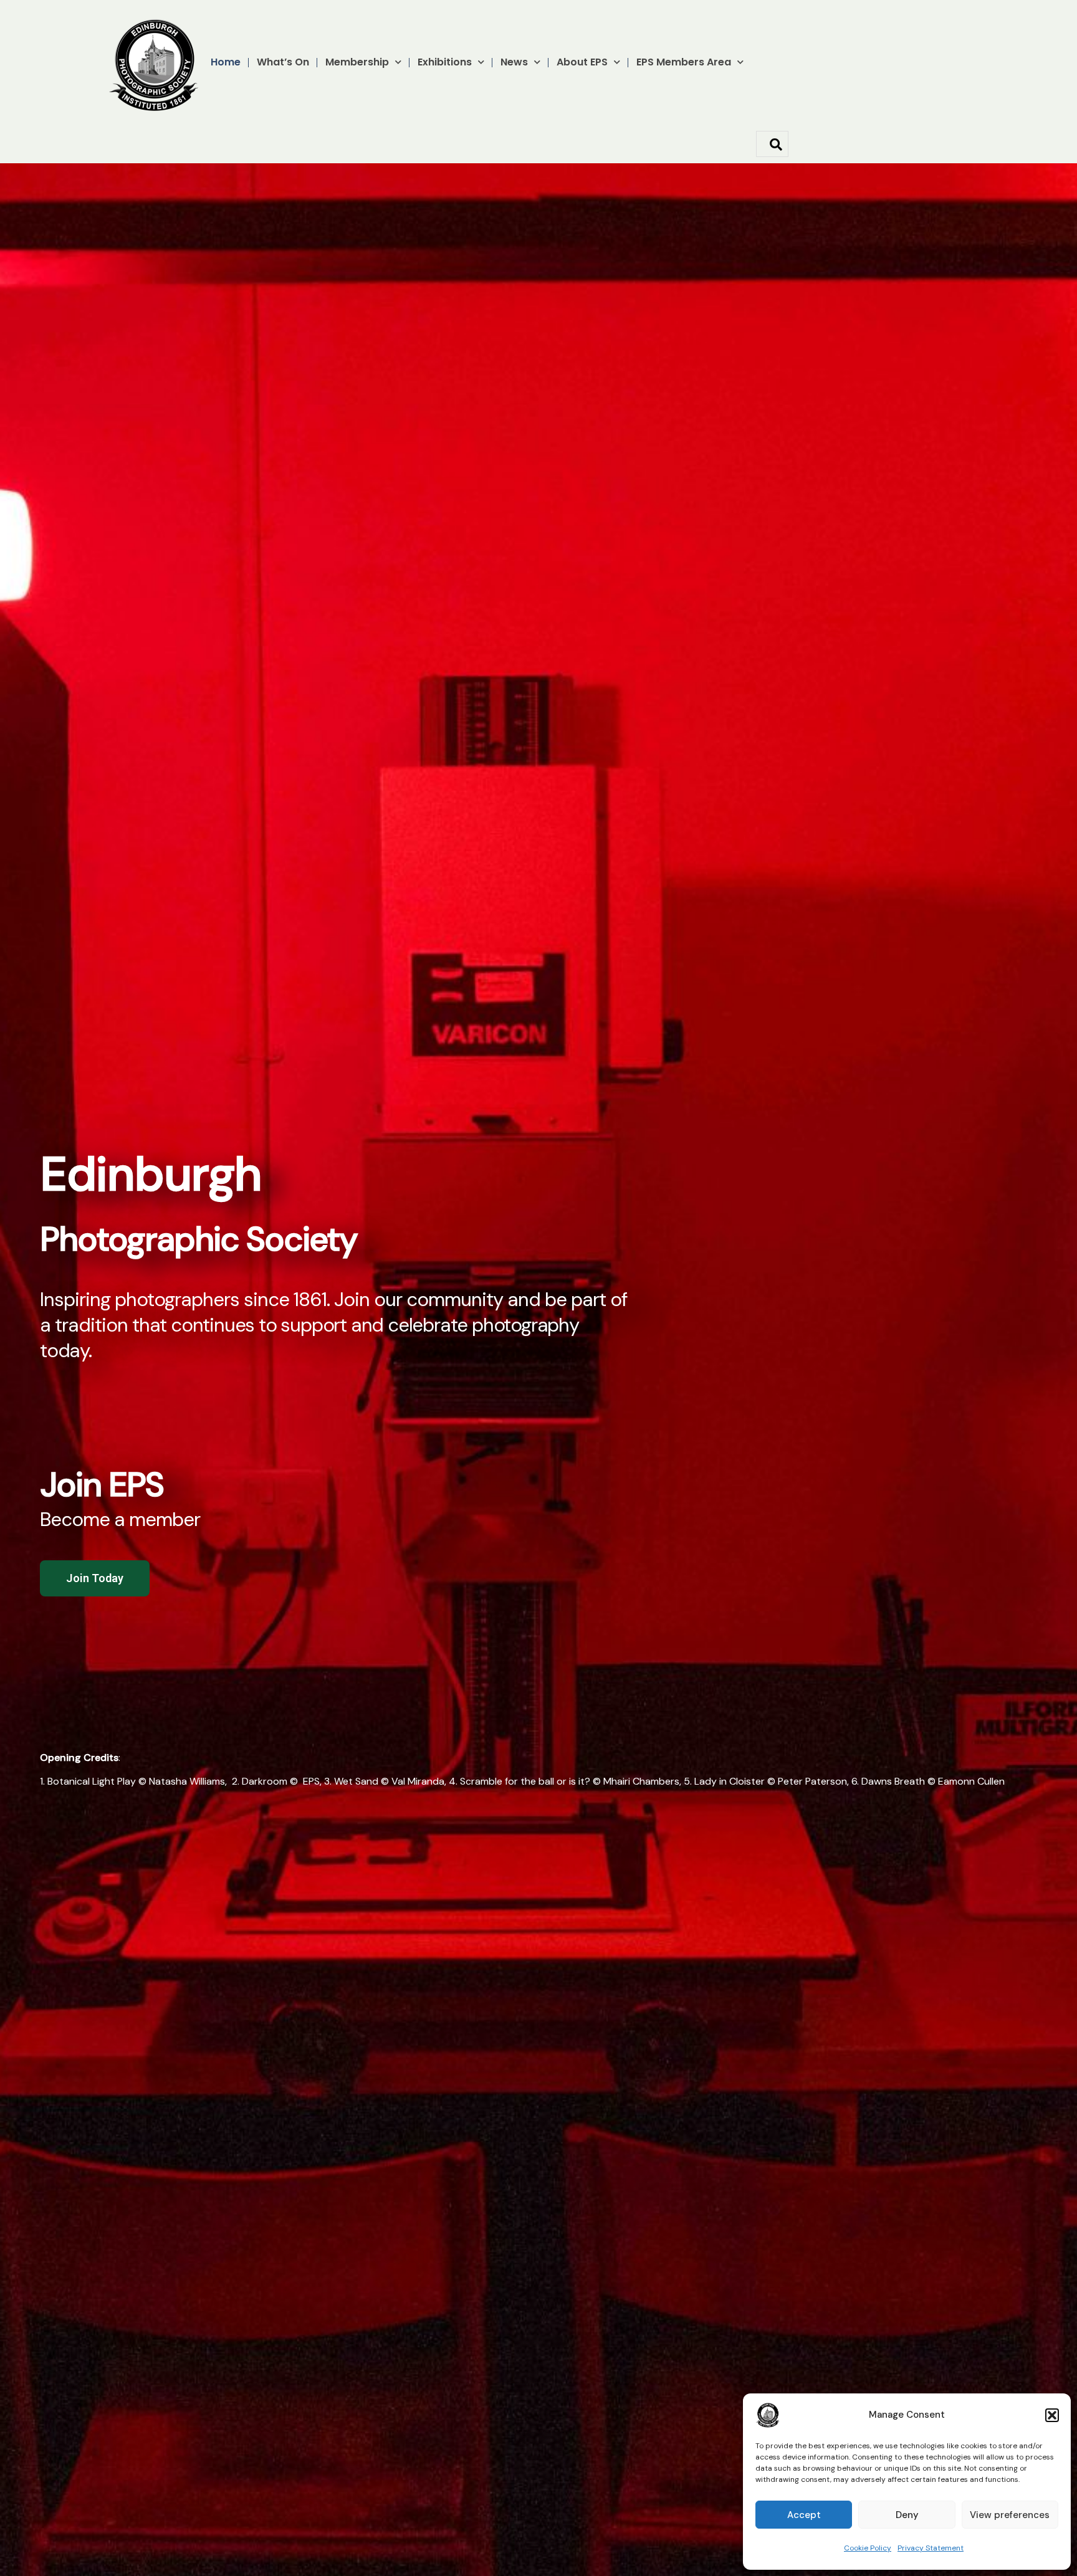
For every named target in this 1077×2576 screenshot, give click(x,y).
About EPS (582, 62)
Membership (357, 62)
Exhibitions (445, 62)
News (514, 62)
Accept (804, 2515)
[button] (1052, 2415)
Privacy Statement (931, 2548)
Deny (907, 2515)
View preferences (1010, 2515)
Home (226, 62)
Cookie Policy (868, 2548)
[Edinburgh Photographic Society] (768, 2415)
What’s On (283, 62)
